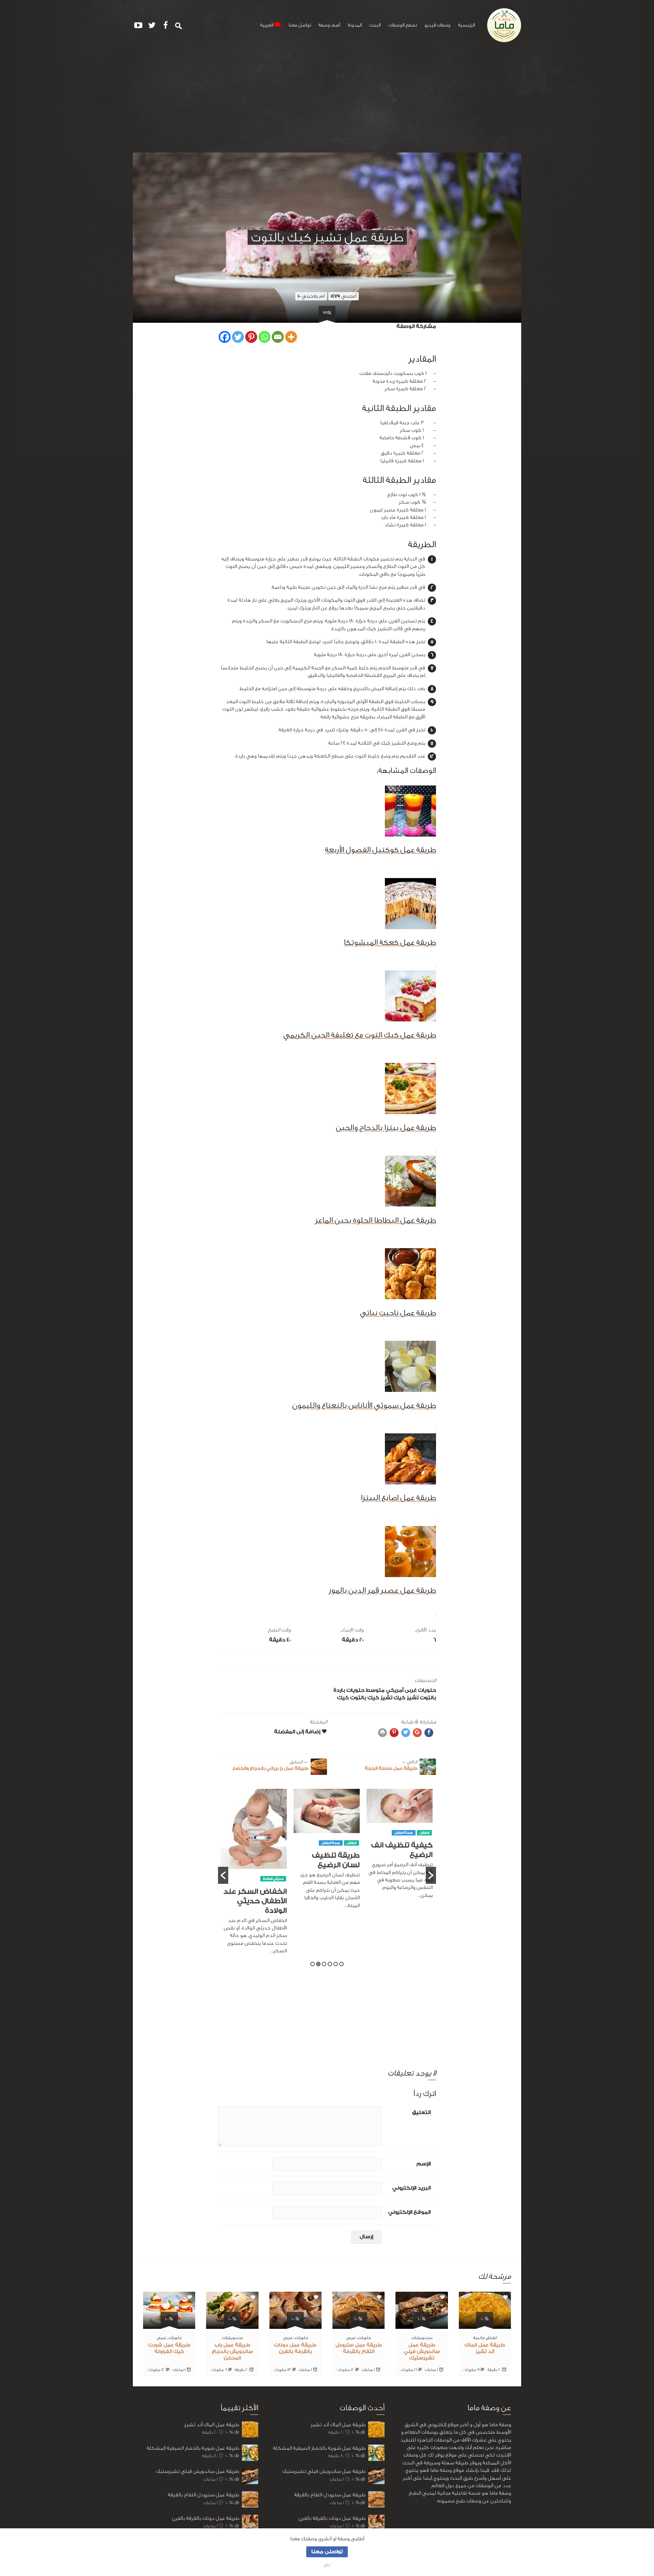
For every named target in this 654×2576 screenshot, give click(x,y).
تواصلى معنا (327, 2552)
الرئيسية (466, 25)
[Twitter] (238, 337)
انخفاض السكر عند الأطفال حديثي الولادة (328, 1901)
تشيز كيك (406, 1698)
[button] (223, 1875)
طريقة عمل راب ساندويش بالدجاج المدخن (232, 2352)
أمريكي (395, 1690)
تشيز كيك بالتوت (371, 1698)
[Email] (278, 337)
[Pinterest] (251, 337)
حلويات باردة (349, 1690)
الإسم (424, 2164)
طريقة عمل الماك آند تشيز (212, 2425)
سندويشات (422, 2338)
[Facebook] (225, 337)
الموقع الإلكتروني (409, 2212)
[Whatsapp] (264, 337)
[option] (400, 1852)
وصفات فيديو (437, 25)
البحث (375, 25)
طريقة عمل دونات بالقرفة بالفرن (206, 2518)
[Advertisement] (327, 101)
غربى (411, 1690)
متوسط (375, 1690)
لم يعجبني (311, 296)
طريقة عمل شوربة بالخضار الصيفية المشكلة (193, 2448)
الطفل (424, 1843)
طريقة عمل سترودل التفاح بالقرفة (204, 2495)
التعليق (421, 2112)
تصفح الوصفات (403, 25)
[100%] (485, 2325)
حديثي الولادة (346, 1879)
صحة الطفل (404, 1843)
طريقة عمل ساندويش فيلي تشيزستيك (422, 2352)
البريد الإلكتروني (411, 2188)
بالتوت (428, 1698)
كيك (343, 1698)
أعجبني (344, 296)
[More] (291, 337)
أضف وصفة (329, 25)
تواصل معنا (300, 25)
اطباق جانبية (485, 2338)
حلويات (427, 1690)
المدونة (355, 25)
